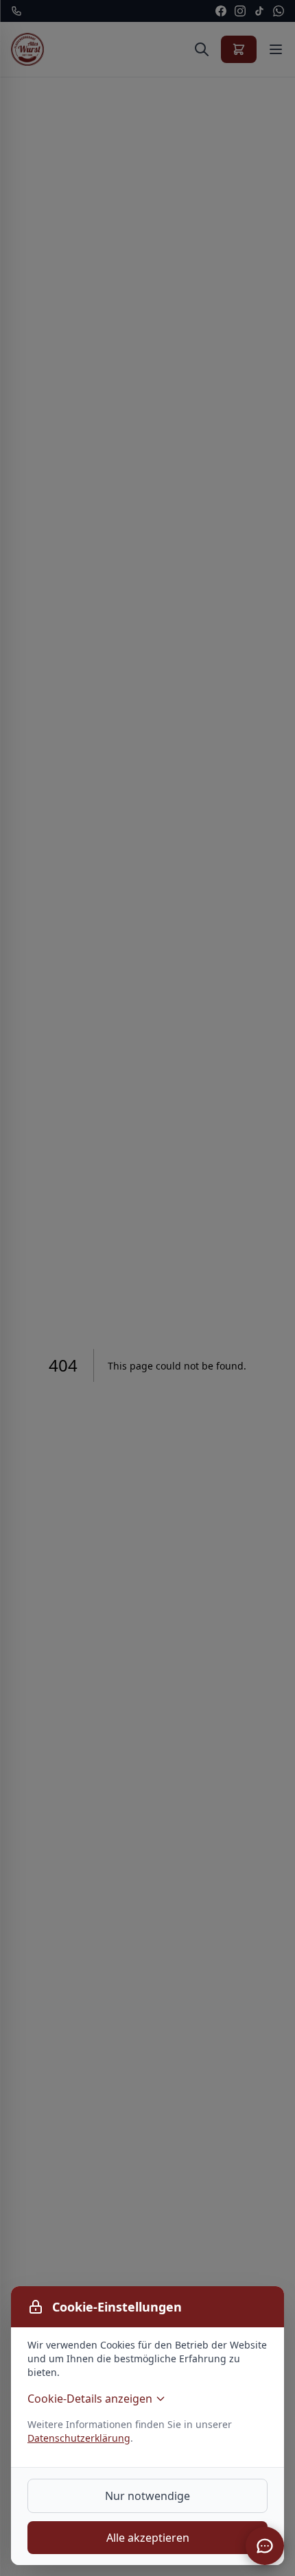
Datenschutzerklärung (79, 2438)
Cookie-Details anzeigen (90, 2399)
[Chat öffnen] (265, 2546)
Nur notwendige (147, 2496)
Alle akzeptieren (148, 2538)
